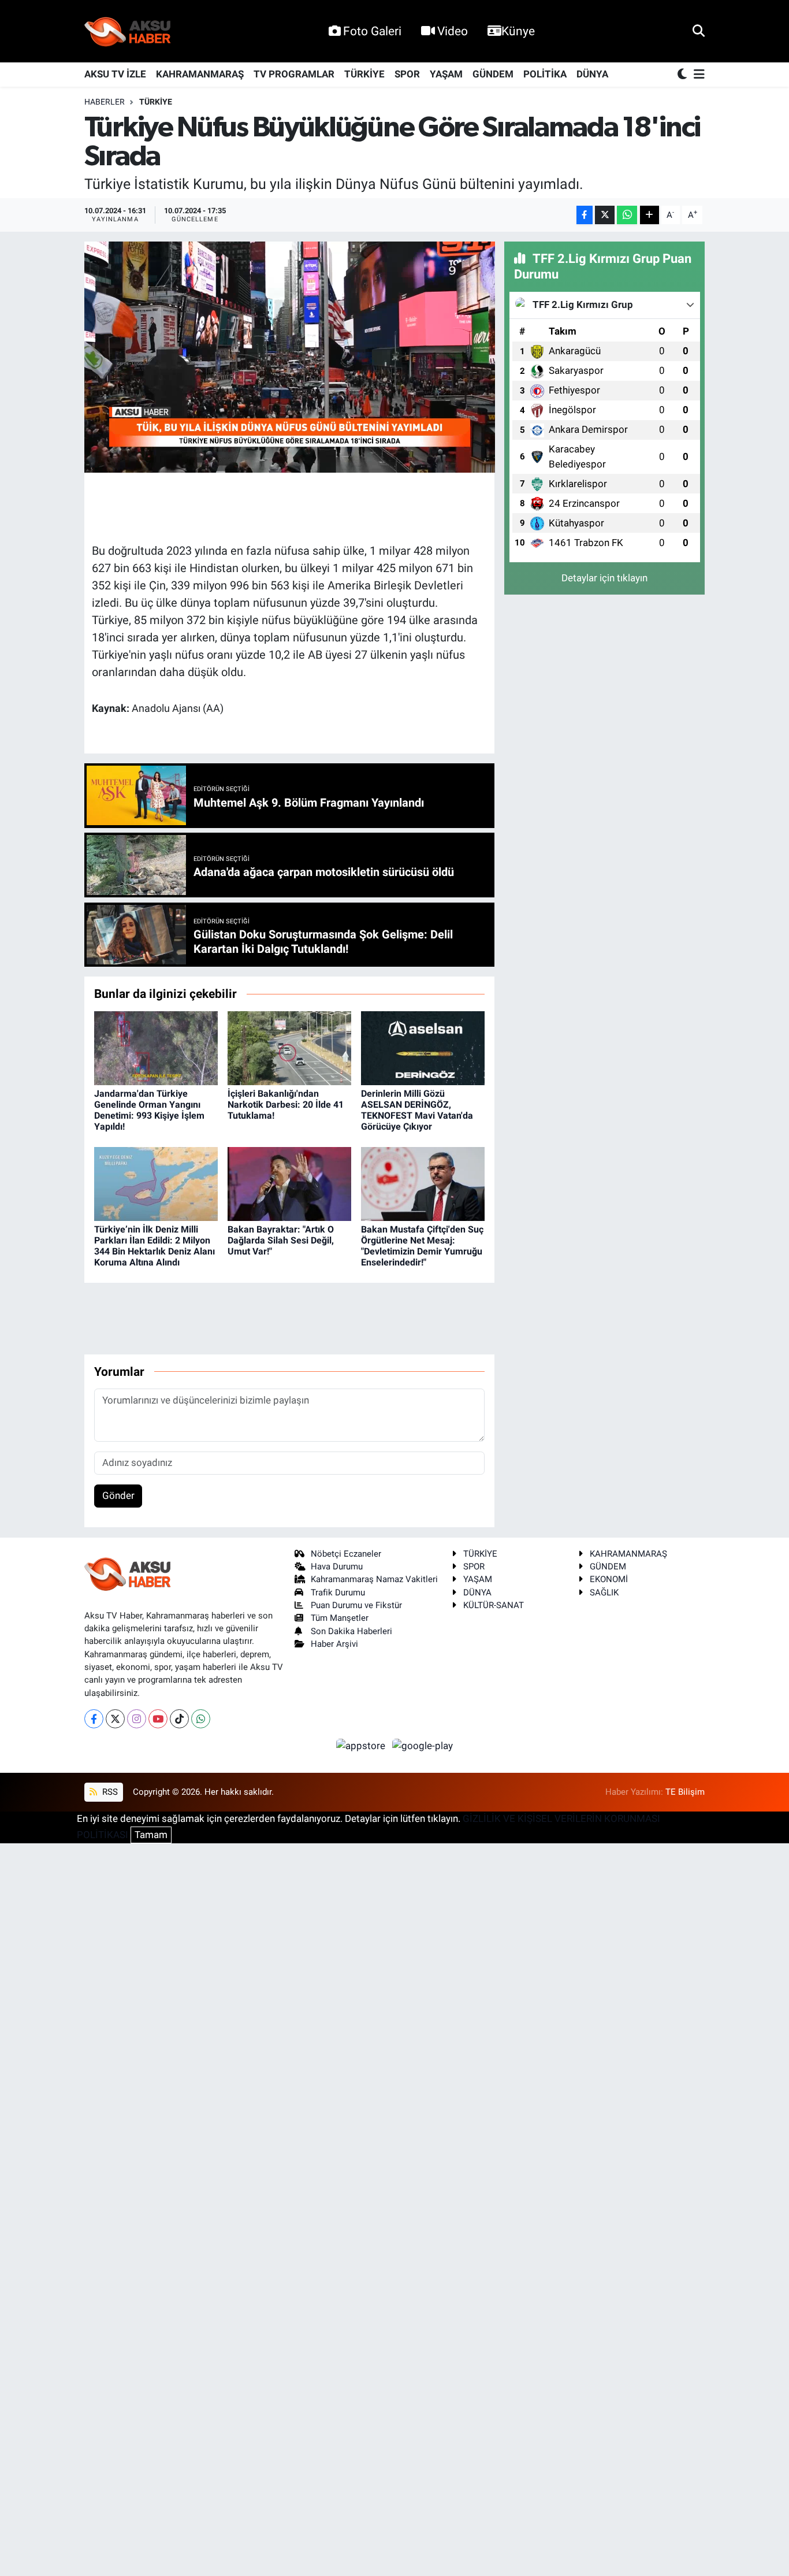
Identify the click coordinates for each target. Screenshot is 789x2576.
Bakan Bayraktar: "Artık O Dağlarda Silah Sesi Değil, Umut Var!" (281, 1240)
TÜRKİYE (364, 74)
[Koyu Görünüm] (683, 75)
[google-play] (423, 1745)
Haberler (105, 102)
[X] (115, 1719)
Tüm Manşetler (340, 1618)
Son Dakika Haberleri (351, 1631)
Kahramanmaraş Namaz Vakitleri (374, 1579)
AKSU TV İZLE (115, 74)
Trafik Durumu (338, 1593)
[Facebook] (94, 1719)
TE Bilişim (685, 1792)
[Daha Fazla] (650, 215)
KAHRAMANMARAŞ (200, 74)
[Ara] (699, 31)
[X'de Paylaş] (605, 215)
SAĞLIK (604, 1593)
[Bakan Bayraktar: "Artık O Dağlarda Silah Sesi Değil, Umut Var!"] (289, 1183)
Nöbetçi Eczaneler (346, 1554)
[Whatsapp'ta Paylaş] (627, 215)
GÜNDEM (493, 74)
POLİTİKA (545, 74)
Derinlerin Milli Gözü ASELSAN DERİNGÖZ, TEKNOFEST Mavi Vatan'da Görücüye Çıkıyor (417, 1110)
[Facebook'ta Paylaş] (585, 215)
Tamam (151, 1835)
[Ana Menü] (697, 75)
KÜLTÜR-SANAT (494, 1605)
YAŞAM (446, 74)
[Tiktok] (179, 1719)
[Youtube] (158, 1719)
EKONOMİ (609, 1579)
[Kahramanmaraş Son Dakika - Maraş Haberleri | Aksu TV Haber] (128, 31)
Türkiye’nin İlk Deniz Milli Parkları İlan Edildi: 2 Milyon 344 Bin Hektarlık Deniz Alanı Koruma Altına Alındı (155, 1246)
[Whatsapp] (201, 1719)
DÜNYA (592, 74)
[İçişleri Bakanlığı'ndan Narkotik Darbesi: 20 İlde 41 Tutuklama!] (289, 1048)
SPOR (407, 74)
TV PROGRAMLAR (294, 74)
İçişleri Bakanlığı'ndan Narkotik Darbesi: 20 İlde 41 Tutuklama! (286, 1105)
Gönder (118, 1495)
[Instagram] (137, 1719)
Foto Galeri (372, 31)
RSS (109, 1792)
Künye (518, 31)
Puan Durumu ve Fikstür (356, 1605)
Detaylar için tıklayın (604, 578)
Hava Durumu (337, 1567)
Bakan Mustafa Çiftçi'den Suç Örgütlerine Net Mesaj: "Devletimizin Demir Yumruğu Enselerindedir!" (422, 1246)
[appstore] (362, 1745)
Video (453, 31)
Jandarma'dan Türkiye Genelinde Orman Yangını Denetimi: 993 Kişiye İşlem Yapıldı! (149, 1110)
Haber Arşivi (334, 1644)
